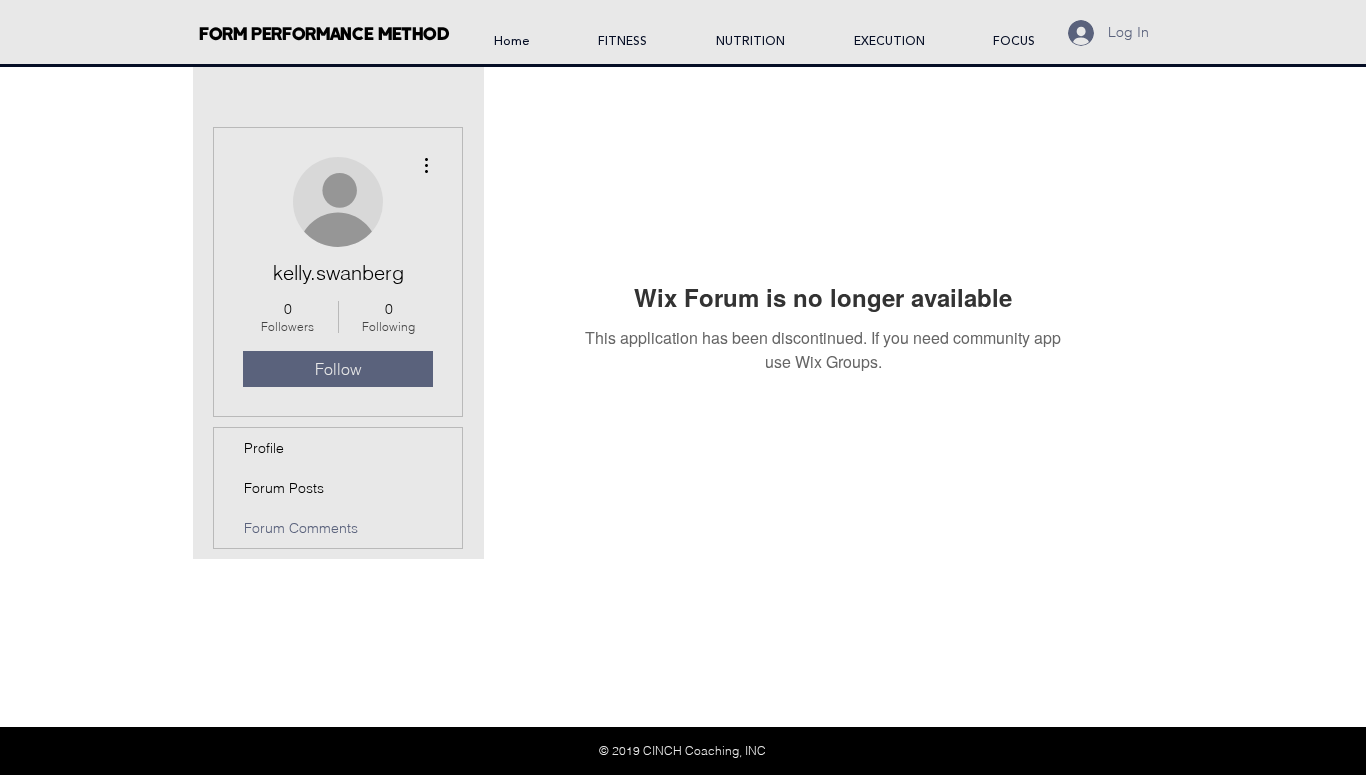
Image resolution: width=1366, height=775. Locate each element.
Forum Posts (284, 488)
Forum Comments (301, 528)
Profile (264, 448)
